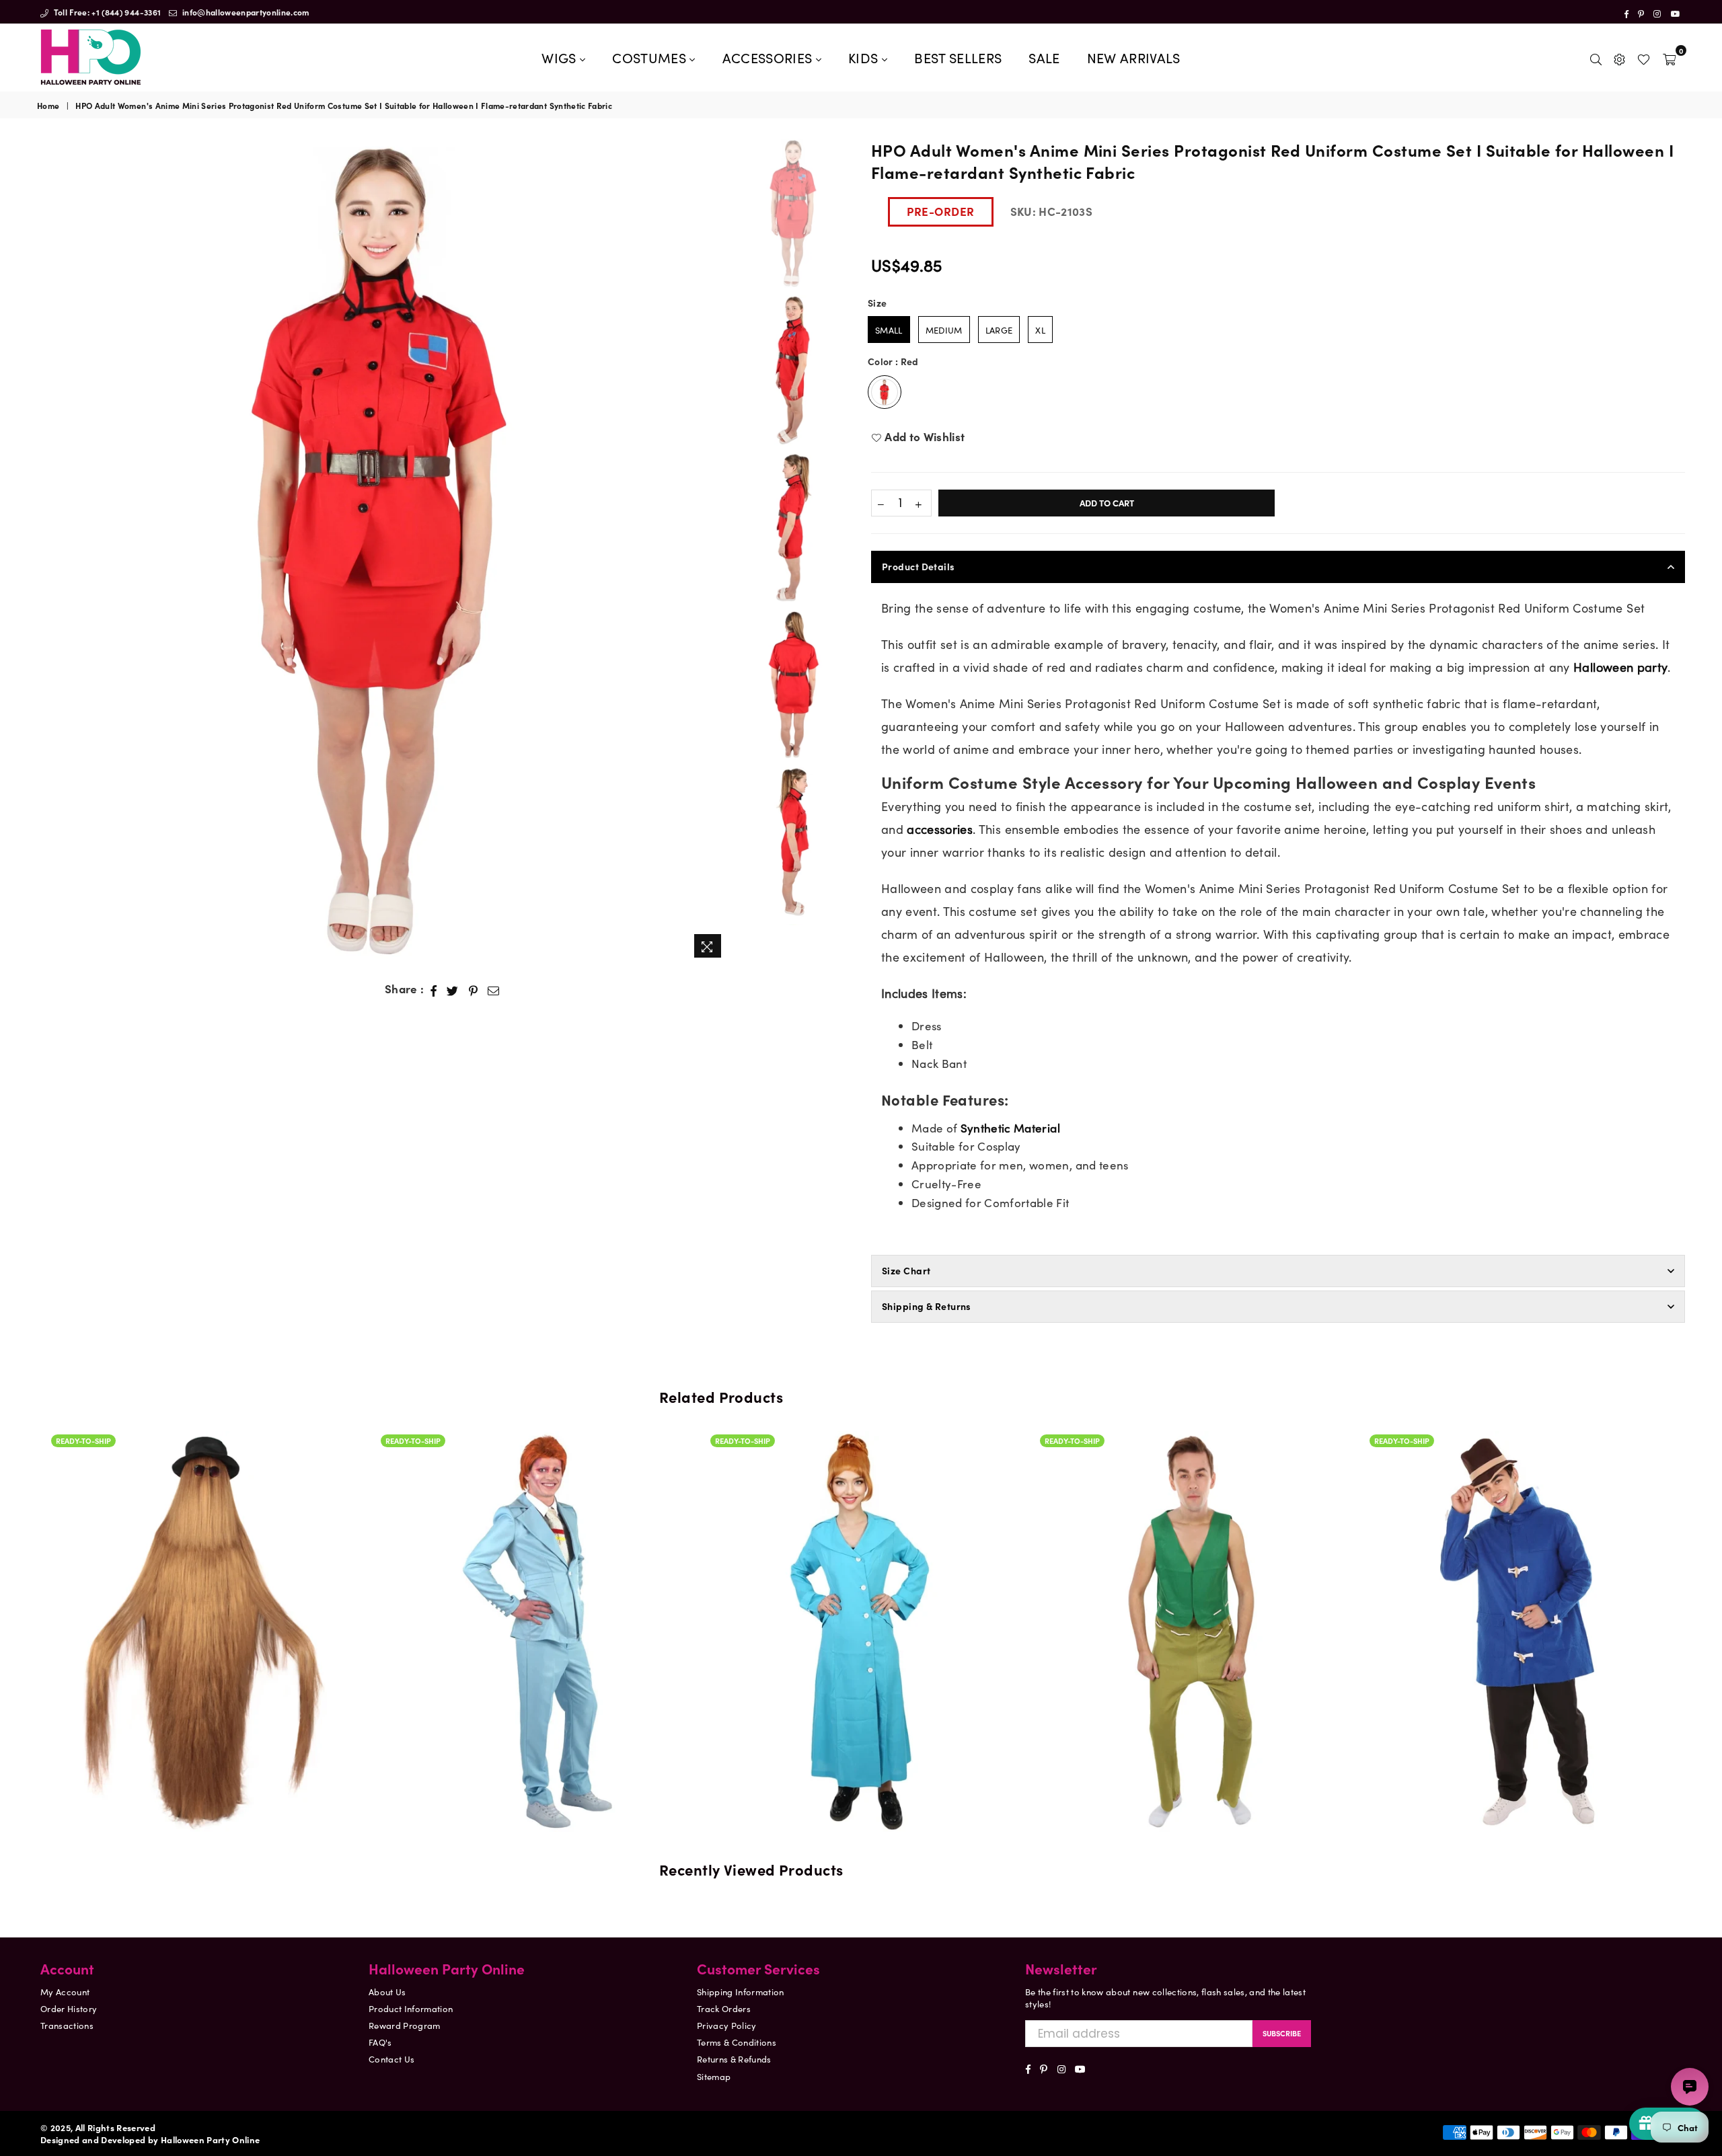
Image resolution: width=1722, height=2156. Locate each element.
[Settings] (1619, 57)
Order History (69, 2008)
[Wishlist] (1644, 57)
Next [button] (717, 552)
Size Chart (906, 1270)
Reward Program (405, 2025)
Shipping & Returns (927, 1306)
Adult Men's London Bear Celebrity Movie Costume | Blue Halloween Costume (1423, 1611)
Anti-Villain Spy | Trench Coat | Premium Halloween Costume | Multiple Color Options (763, 1591)
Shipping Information (741, 1992)
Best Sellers (958, 57)
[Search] (1596, 57)
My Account (65, 1992)
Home (48, 106)
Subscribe (1282, 2033)
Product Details (919, 566)
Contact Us (391, 2059)
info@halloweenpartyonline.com (245, 12)
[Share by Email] (494, 989)
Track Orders (724, 2008)
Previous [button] (49, 552)
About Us (387, 1992)
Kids (865, 57)
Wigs (561, 57)
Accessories (769, 57)
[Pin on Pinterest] (474, 989)
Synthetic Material (1010, 1128)
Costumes (651, 57)
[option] (383, 551)
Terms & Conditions (737, 2042)
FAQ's (380, 2042)
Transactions (67, 2025)
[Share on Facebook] (434, 989)
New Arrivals (1134, 57)
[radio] (889, 330)
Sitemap (714, 2076)
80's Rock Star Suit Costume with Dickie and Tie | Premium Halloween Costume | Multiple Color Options (434, 1576)
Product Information (411, 2008)
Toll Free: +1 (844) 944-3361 (106, 12)
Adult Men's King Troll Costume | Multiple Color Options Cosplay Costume (1093, 1591)
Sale (1044, 57)
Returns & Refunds (734, 2059)
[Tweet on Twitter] (453, 989)
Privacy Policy (727, 2025)
